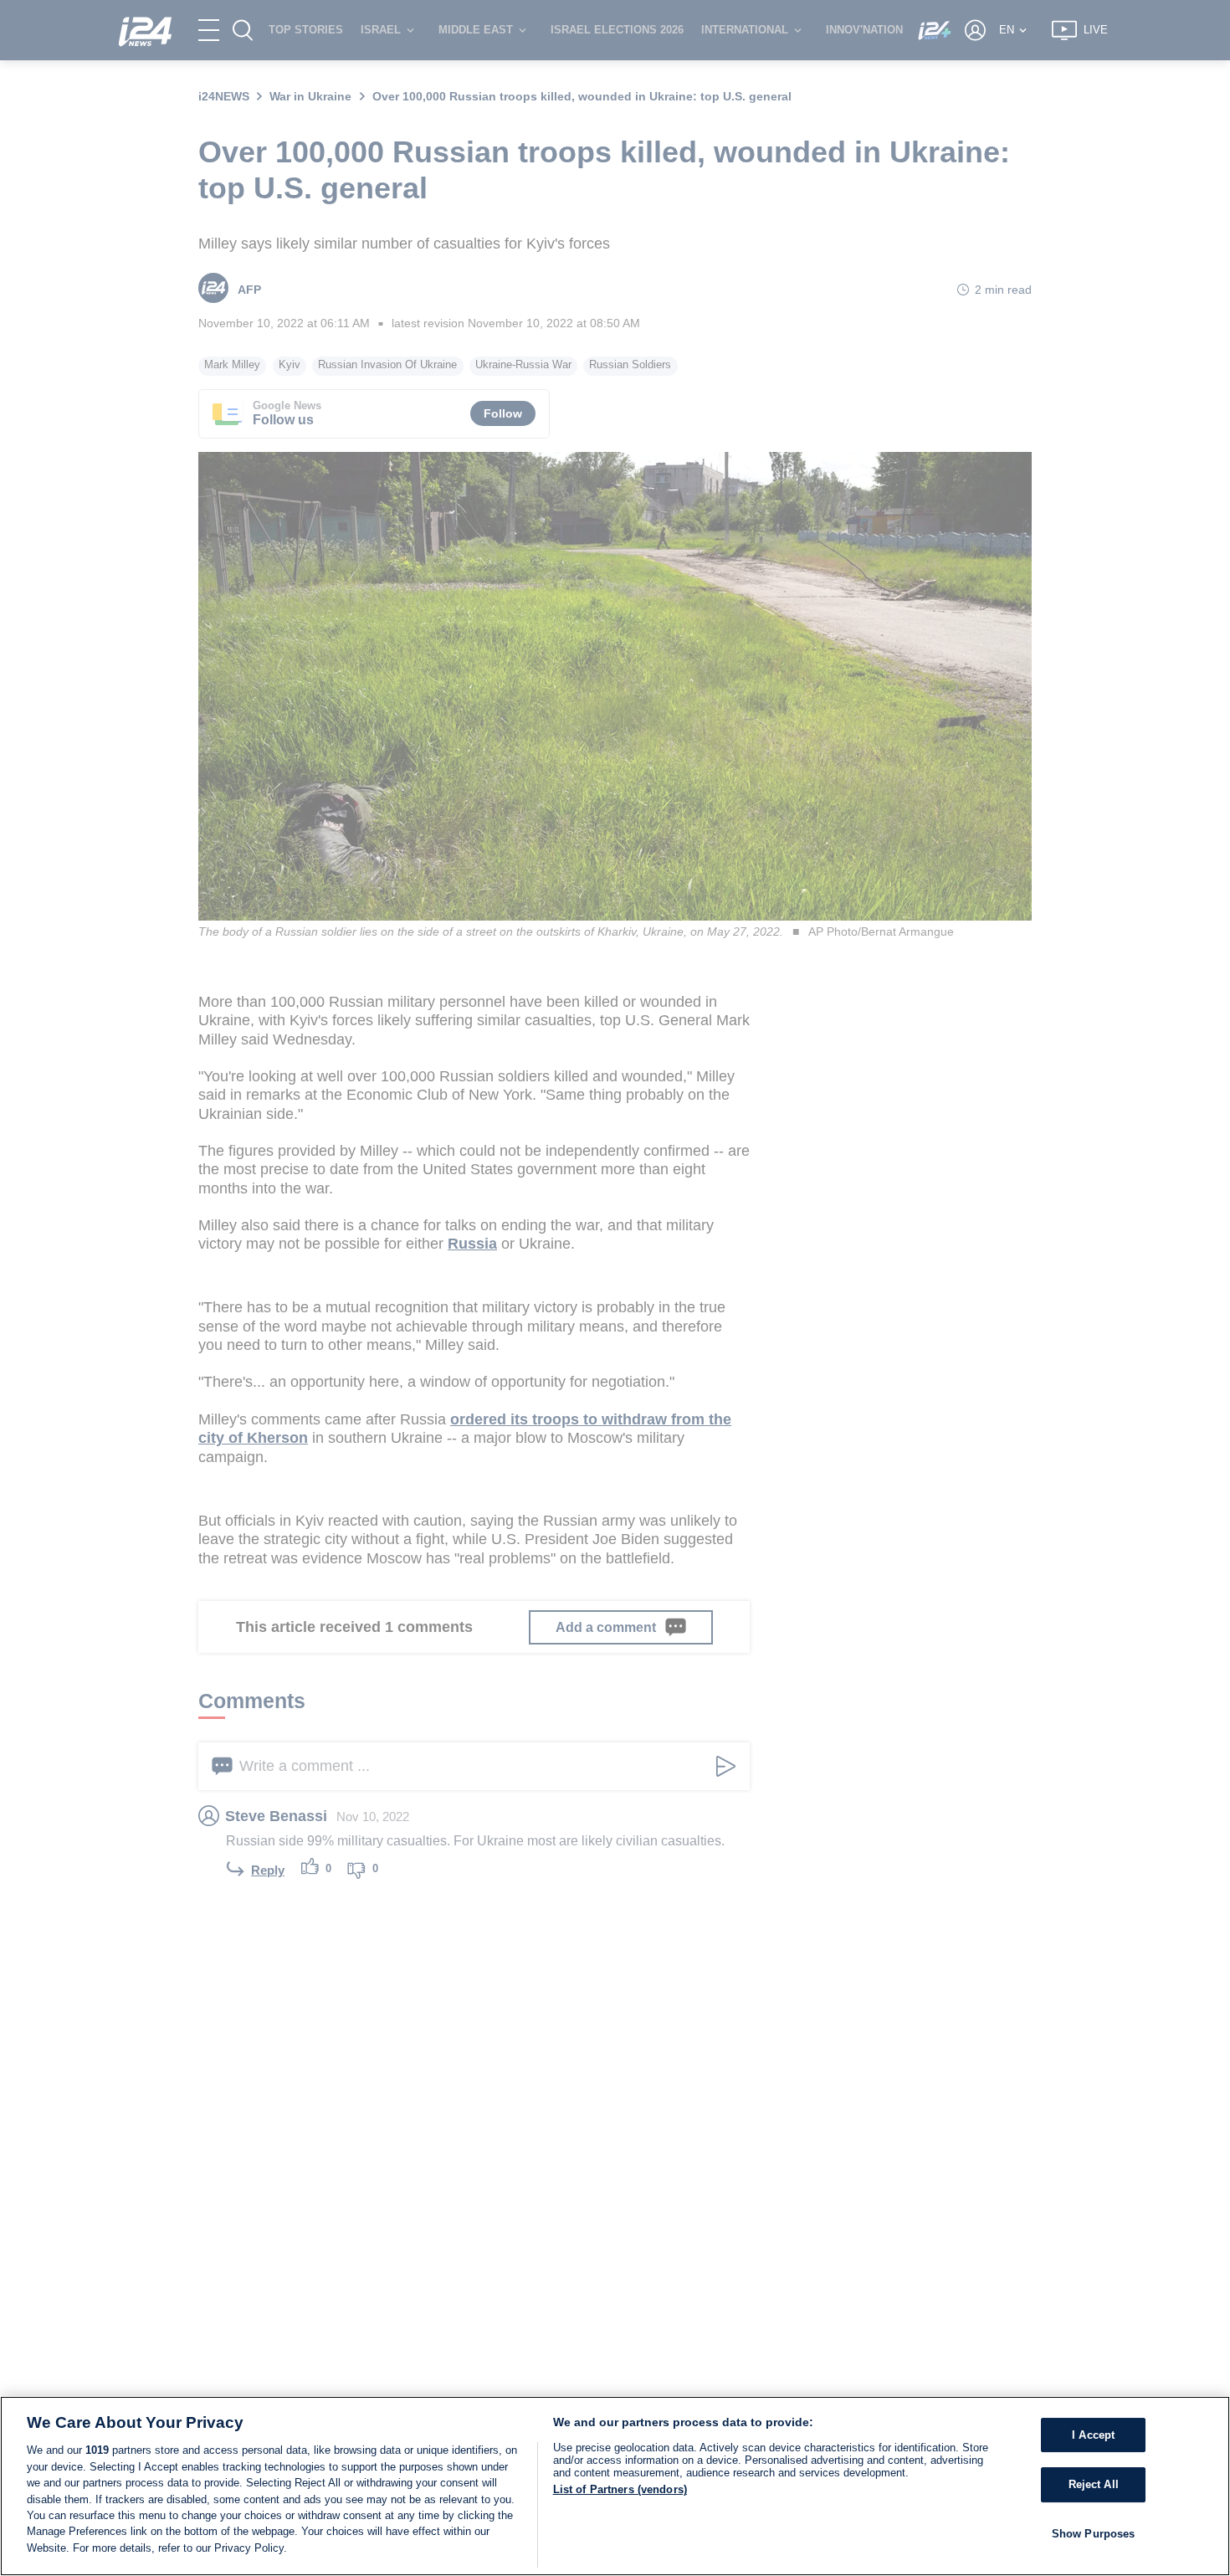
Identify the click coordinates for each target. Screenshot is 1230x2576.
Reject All (1094, 2484)
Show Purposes (1094, 2534)
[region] (615, 2486)
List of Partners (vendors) (620, 2489)
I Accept (1093, 2435)
